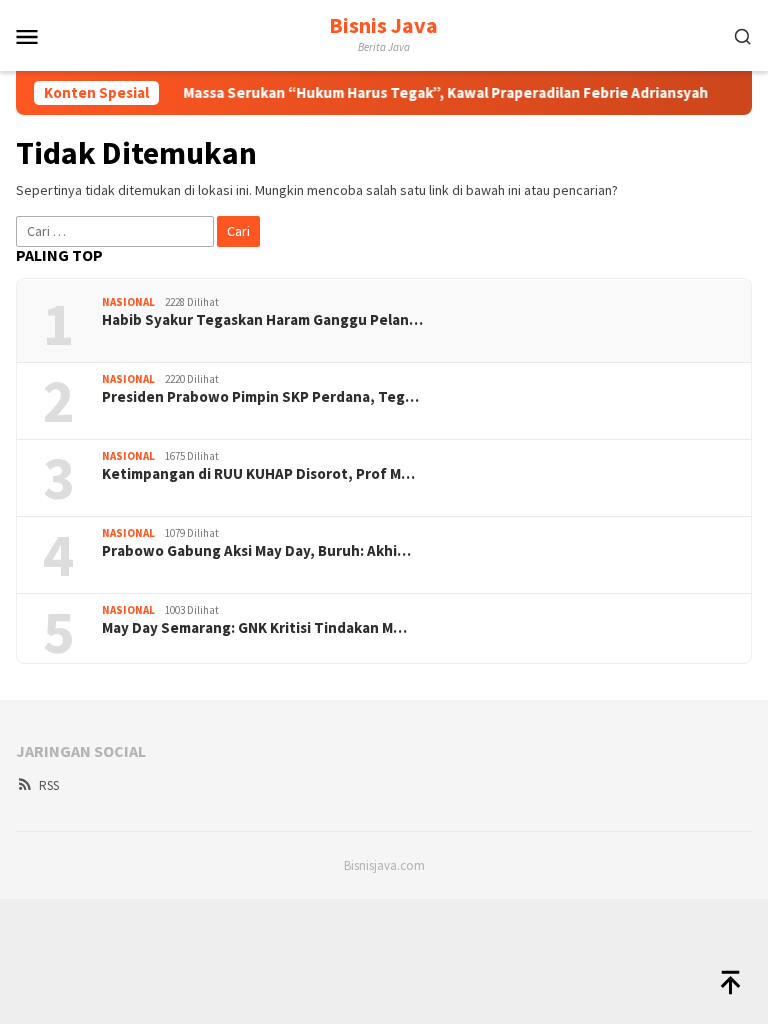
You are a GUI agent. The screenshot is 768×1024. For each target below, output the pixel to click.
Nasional (128, 302)
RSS (49, 785)
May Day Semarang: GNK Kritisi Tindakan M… (254, 628)
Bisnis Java (383, 25)
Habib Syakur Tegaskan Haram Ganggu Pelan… (262, 320)
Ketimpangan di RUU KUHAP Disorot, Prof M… (258, 474)
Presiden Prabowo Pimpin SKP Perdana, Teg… (260, 397)
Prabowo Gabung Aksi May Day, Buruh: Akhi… (256, 551)
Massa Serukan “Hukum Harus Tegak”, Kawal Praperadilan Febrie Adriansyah (432, 93)
